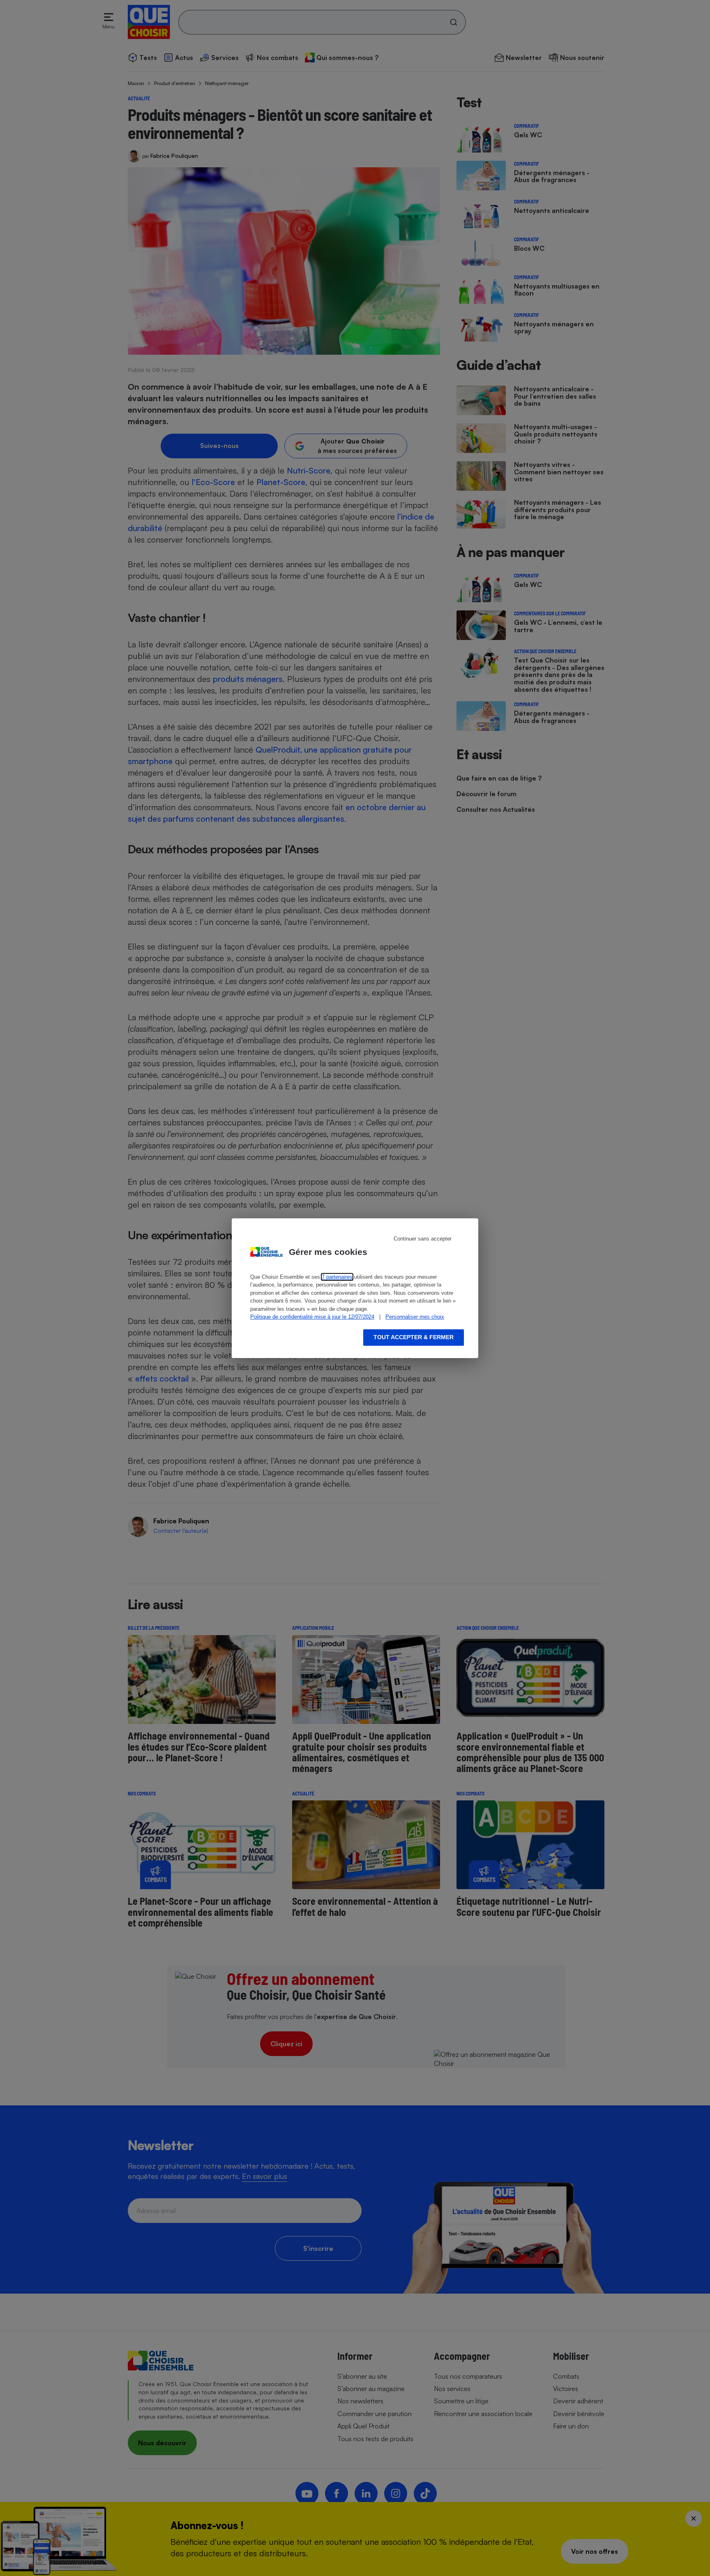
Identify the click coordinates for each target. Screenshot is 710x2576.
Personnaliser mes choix (415, 1317)
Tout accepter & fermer (414, 1337)
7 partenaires (337, 1277)
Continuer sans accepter (423, 1239)
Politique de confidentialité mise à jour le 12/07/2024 (312, 1317)
